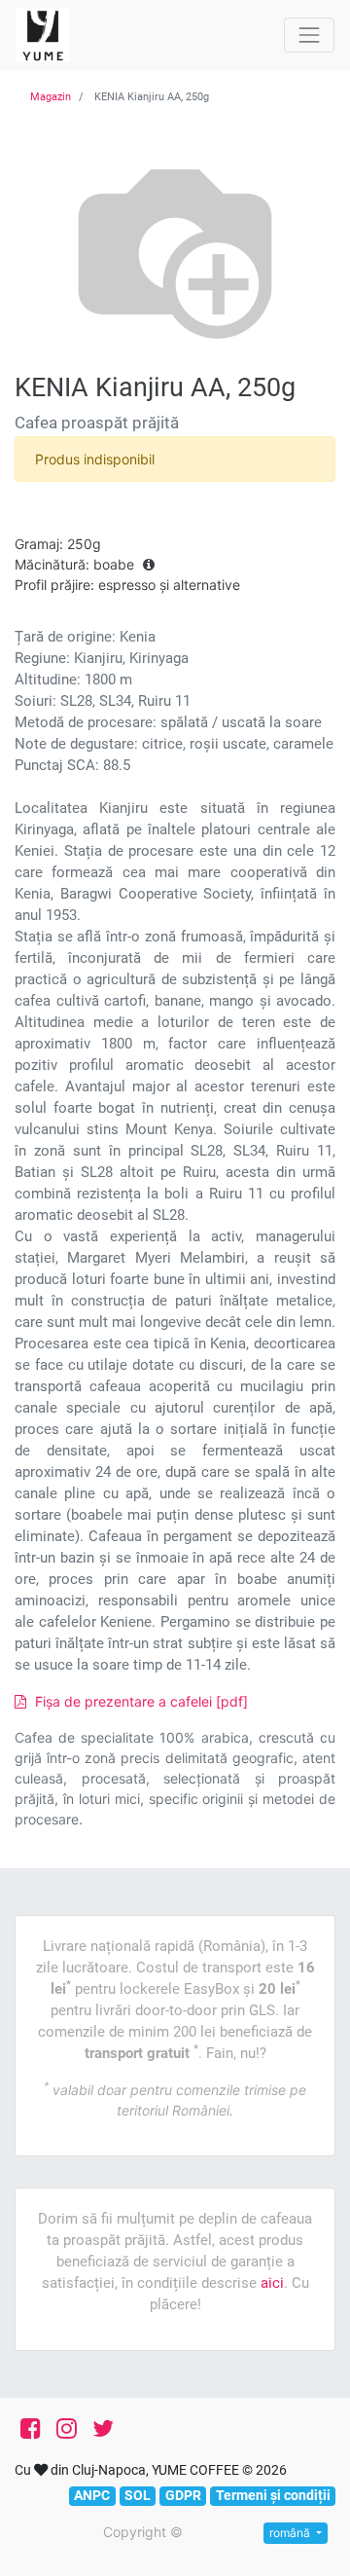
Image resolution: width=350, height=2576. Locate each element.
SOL (138, 2495)
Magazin (51, 97)
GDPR (183, 2495)
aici (272, 2283)
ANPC (92, 2495)
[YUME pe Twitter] (103, 2429)
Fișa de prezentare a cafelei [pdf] (140, 1701)
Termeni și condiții (273, 2495)
